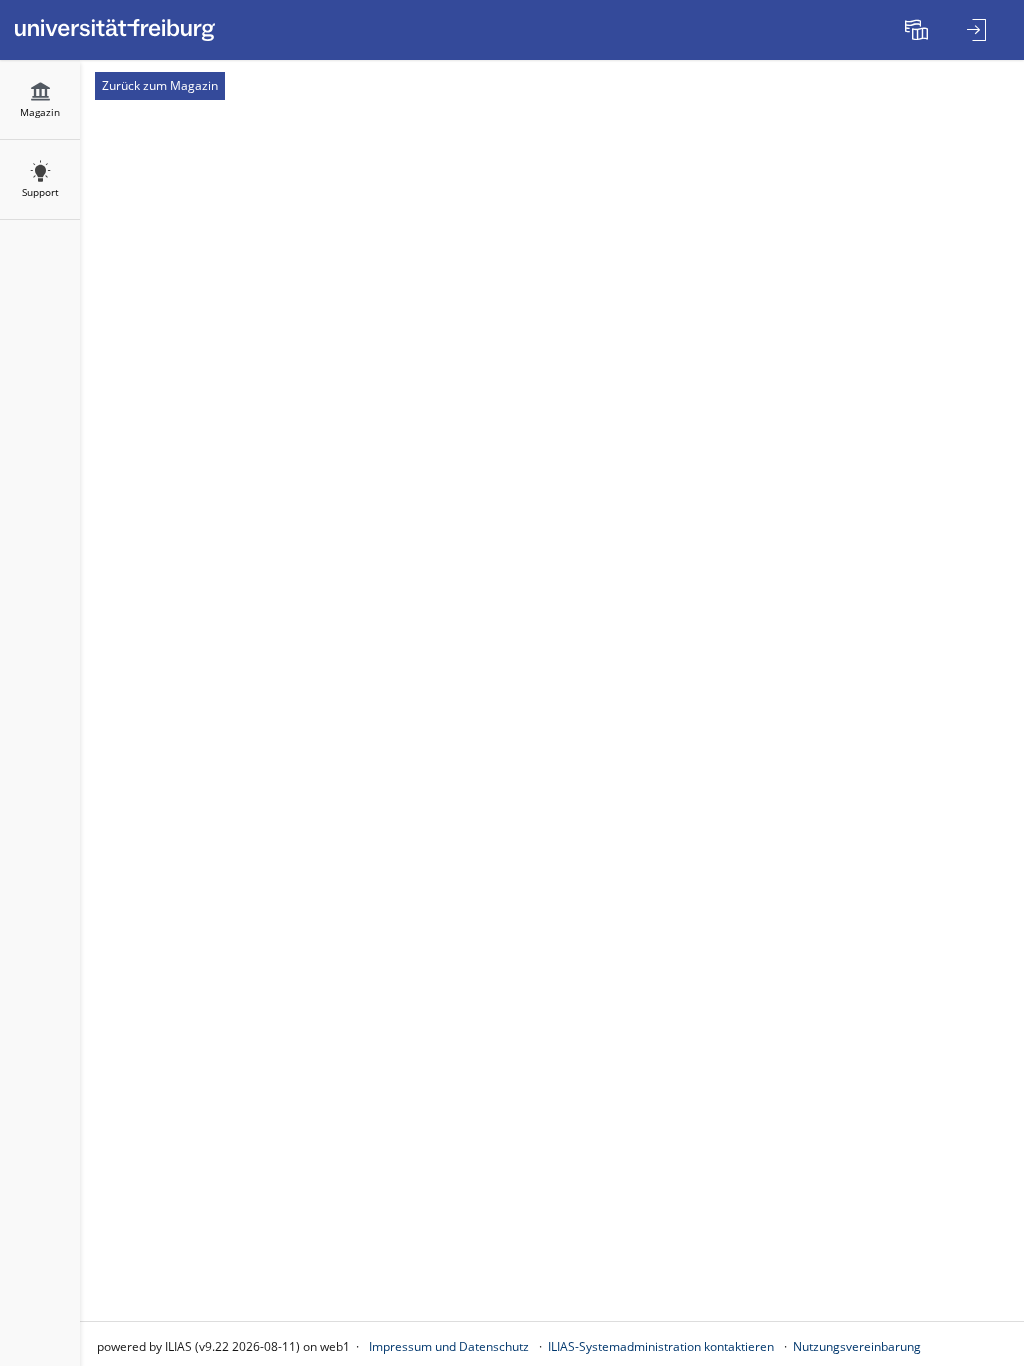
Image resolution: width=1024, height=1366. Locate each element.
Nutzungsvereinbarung (857, 1346)
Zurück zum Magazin (160, 85)
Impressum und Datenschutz (449, 1346)
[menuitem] (919, 30)
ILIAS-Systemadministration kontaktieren (661, 1346)
